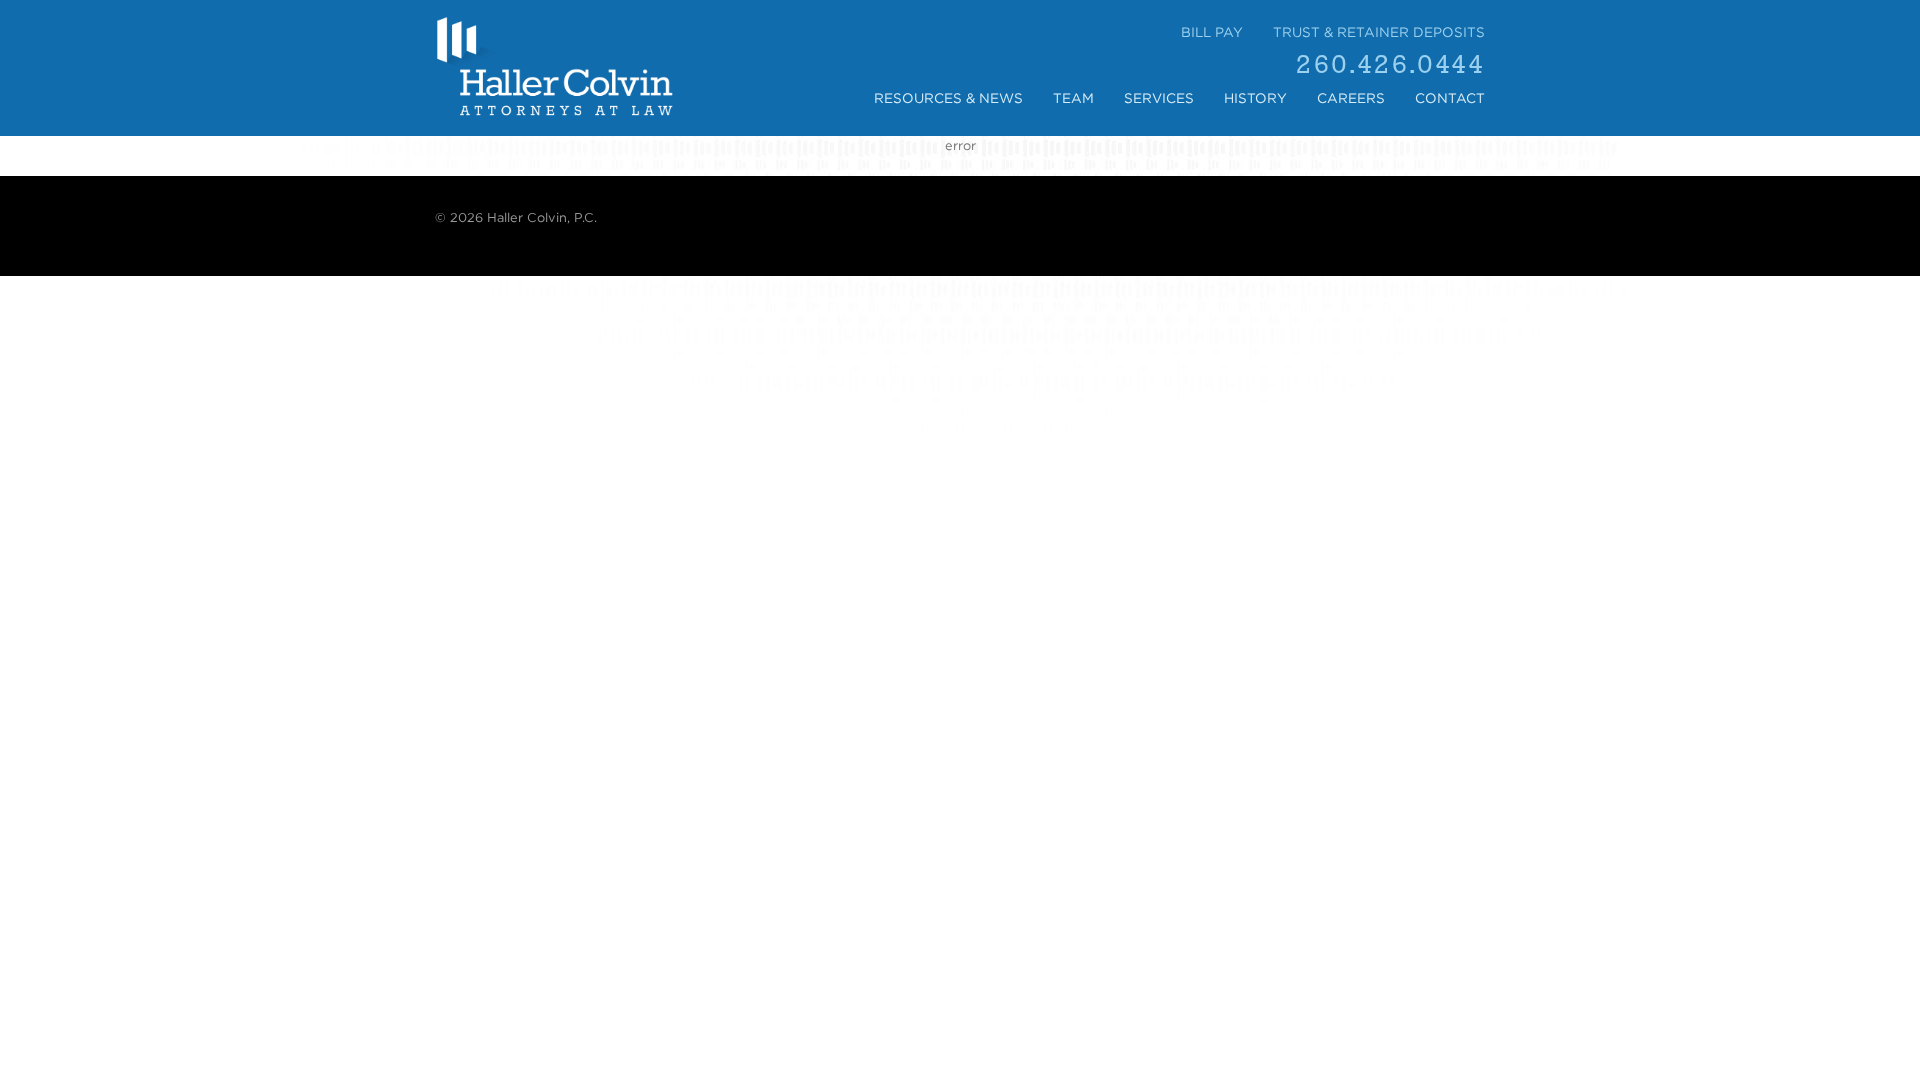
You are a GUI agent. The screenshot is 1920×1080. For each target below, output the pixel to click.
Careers (1351, 98)
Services (1159, 98)
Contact (1450, 98)
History (1255, 98)
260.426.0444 (1390, 65)
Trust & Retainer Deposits (1379, 32)
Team (1073, 98)
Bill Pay (1212, 32)
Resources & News (948, 98)
